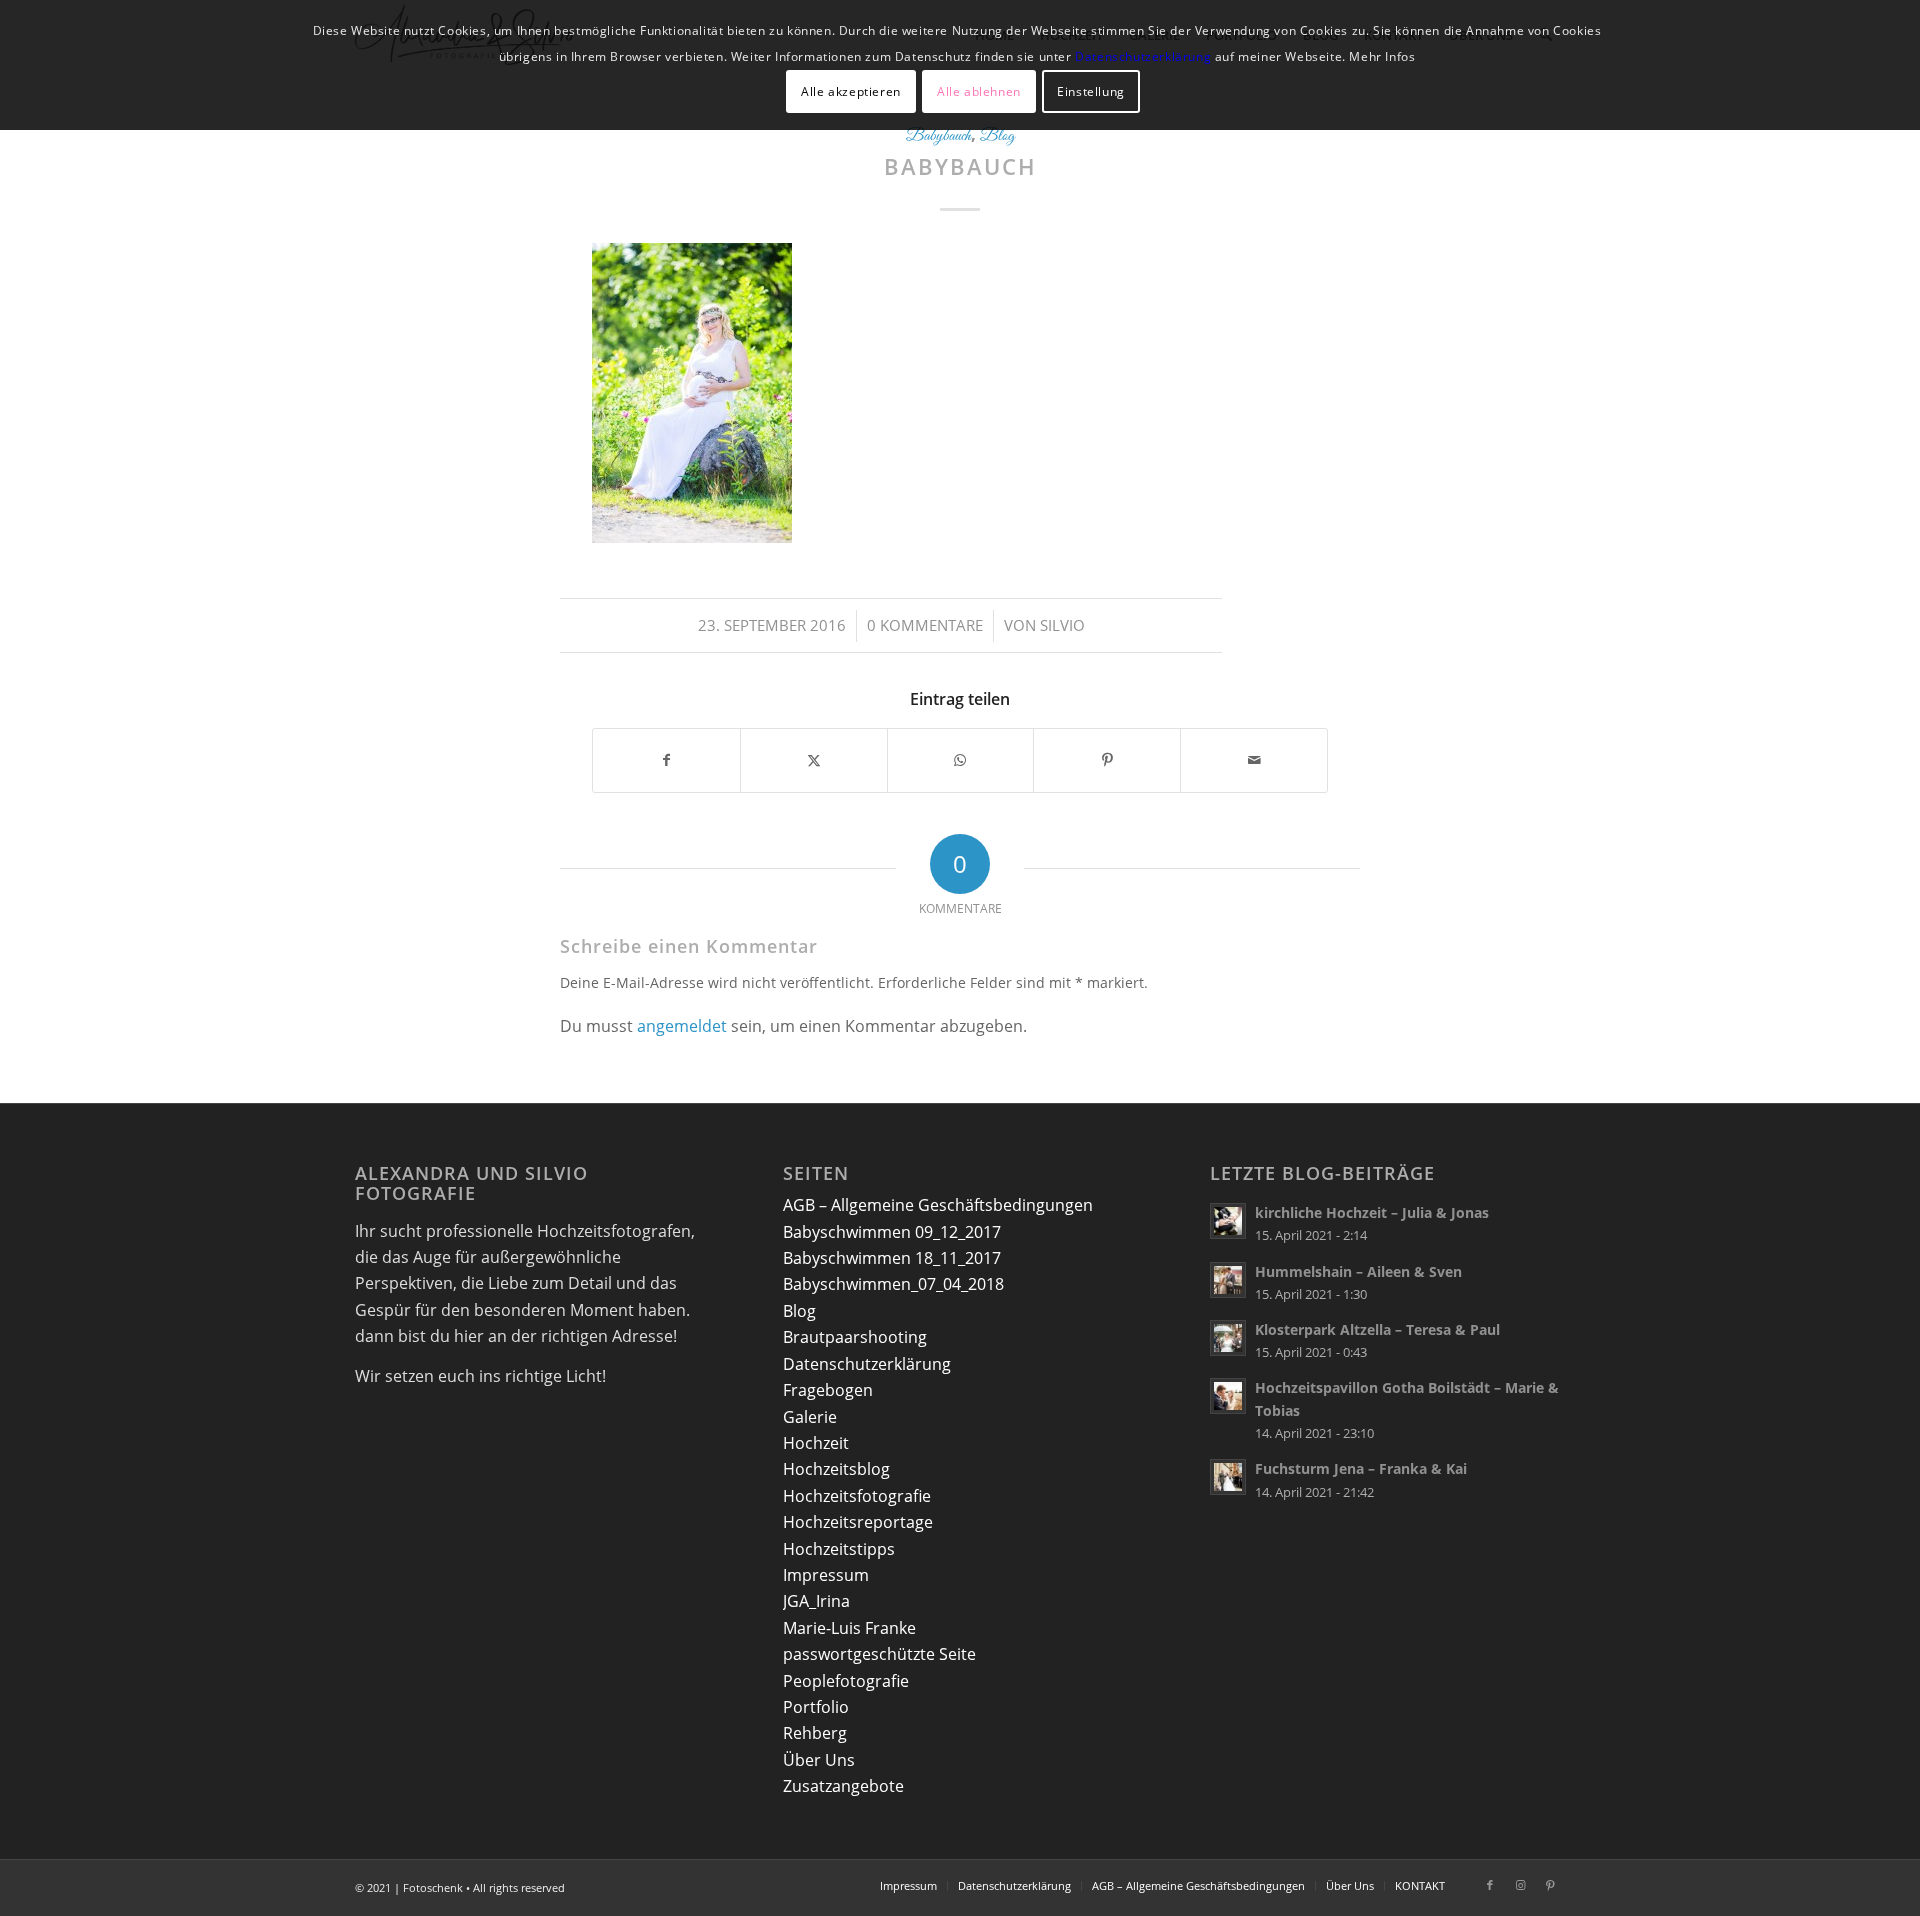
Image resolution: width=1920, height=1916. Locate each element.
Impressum (826, 1575)
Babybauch (938, 136)
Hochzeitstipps (839, 1549)
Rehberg (815, 1733)
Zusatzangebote (843, 1786)
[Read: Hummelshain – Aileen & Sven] (1228, 1280)
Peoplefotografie (846, 1681)
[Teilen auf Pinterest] (1107, 760)
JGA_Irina (816, 1601)
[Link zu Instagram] (1520, 1885)
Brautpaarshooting (855, 1337)
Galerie (810, 1417)
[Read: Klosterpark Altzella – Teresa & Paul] (1228, 1338)
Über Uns (819, 1760)
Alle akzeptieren (851, 91)
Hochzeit (816, 1443)
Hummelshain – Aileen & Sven (1358, 1271)
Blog (997, 136)
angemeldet (682, 1026)
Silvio (1062, 625)
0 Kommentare (925, 625)
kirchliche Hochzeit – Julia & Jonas (1372, 1212)
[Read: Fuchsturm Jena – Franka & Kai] (1228, 1477)
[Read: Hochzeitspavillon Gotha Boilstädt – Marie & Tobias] (1228, 1396)
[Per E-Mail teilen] (1254, 760)
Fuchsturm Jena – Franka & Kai (1361, 1468)
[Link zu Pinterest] (1550, 1885)
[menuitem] (908, 1886)
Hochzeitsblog (836, 1469)
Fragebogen (828, 1390)
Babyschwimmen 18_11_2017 (892, 1258)
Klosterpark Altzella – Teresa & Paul (1377, 1329)
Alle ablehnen (979, 91)
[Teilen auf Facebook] (666, 760)
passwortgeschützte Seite (879, 1654)
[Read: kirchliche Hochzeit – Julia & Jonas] (1228, 1221)
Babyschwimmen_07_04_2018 (893, 1284)
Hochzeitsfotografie (857, 1496)
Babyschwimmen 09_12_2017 (892, 1232)
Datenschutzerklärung (867, 1364)
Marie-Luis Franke (849, 1628)
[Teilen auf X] (814, 760)
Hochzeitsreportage (858, 1522)
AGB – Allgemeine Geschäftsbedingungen (938, 1205)
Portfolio (816, 1707)
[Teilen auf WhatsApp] (961, 760)
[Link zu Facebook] (1490, 1885)
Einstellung (1091, 91)
